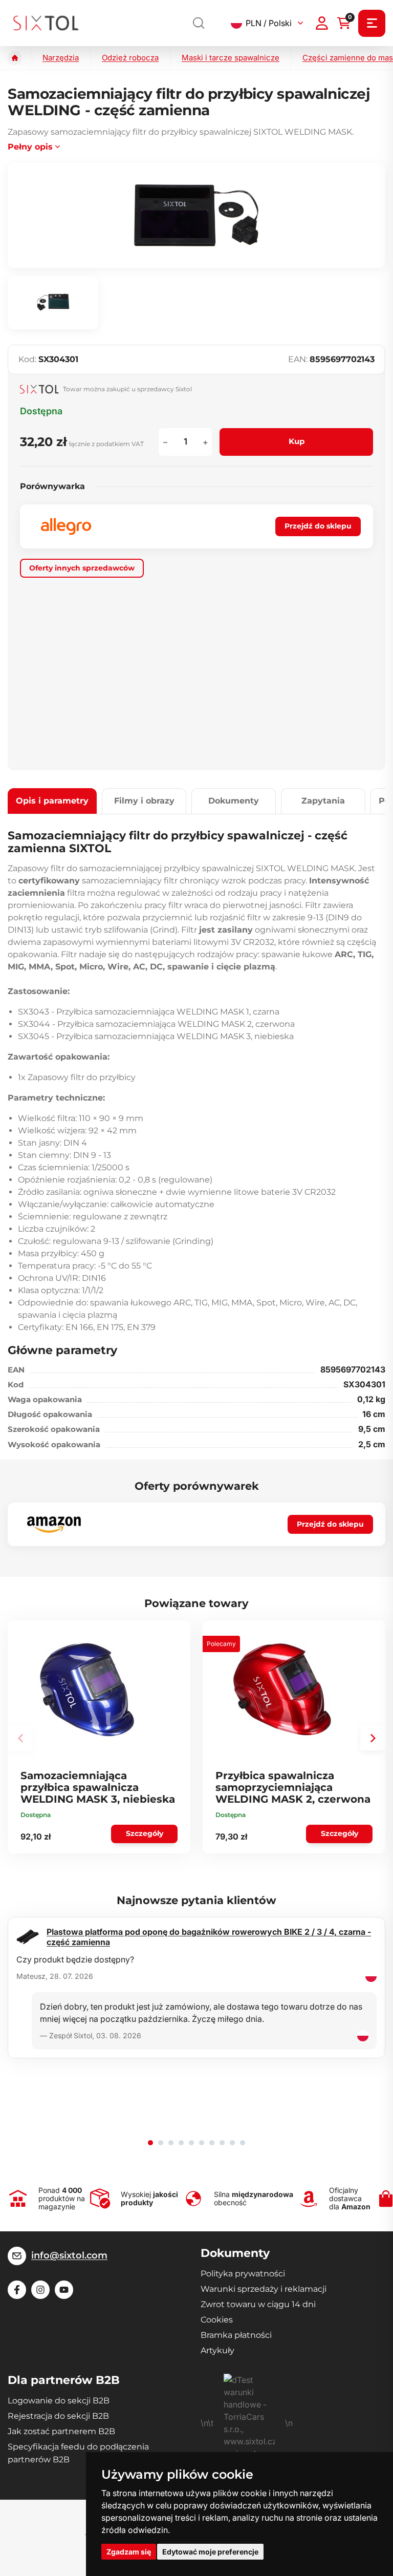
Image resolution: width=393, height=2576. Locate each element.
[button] (373, 1738)
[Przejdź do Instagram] (40, 2290)
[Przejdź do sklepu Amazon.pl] (54, 1525)
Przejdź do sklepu (318, 526)
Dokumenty (234, 801)
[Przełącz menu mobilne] (372, 23)
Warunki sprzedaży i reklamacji (264, 2289)
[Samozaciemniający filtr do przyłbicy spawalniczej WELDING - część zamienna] (196, 215)
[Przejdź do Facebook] (17, 2290)
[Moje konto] (322, 23)
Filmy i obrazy (144, 801)
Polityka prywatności (243, 2274)
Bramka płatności (236, 2335)
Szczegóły (145, 1833)
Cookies (217, 2320)
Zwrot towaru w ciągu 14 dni (258, 2304)
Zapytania (323, 801)
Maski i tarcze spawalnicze (231, 58)
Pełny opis (30, 147)
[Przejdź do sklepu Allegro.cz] (66, 526)
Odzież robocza (130, 58)
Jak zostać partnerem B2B (61, 2431)
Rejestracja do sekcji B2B (58, 2416)
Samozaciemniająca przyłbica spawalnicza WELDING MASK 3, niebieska (98, 1787)
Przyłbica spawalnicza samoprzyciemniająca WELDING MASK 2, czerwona (293, 1787)
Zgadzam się (129, 2552)
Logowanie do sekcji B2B (59, 2401)
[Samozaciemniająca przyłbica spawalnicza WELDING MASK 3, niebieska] (87, 1690)
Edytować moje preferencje (210, 2552)
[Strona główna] (15, 58)
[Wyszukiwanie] (199, 23)
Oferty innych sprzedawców (82, 568)
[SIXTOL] (46, 23)
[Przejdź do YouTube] (64, 2290)
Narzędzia (61, 58)
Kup (297, 441)
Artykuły (217, 2350)
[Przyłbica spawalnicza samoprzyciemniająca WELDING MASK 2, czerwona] (282, 1690)
